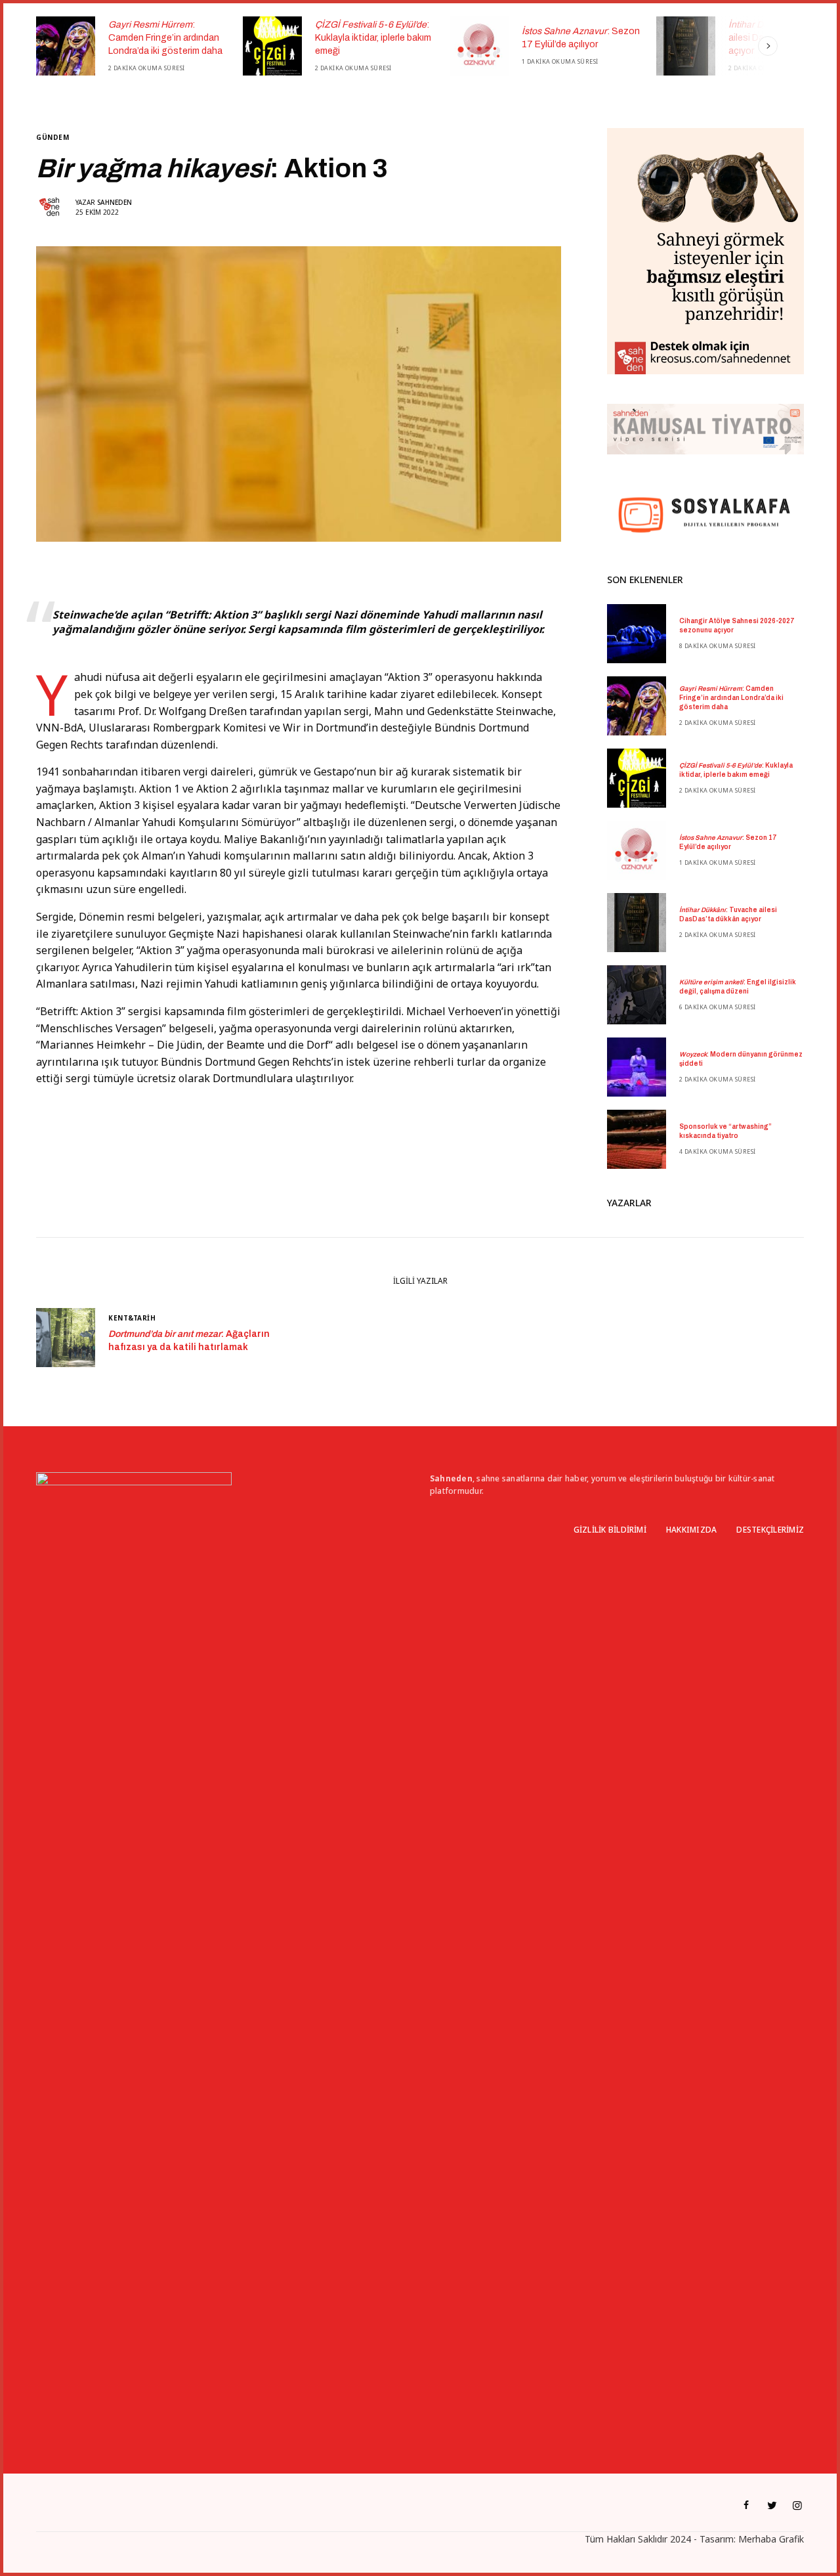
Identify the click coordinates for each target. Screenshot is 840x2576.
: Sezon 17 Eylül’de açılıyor (374, 38)
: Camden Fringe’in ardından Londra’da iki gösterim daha (731, 698)
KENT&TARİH (132, 1318)
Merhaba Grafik (771, 2539)
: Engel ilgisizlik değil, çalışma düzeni (738, 987)
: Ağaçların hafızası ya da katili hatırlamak (189, 1341)
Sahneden (115, 202)
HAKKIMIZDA (691, 1530)
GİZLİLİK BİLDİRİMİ (610, 1530)
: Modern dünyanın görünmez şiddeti (741, 1059)
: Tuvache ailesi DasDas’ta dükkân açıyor (573, 37)
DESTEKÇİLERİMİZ (770, 1530)
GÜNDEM (52, 137)
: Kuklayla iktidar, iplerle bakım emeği (166, 37)
